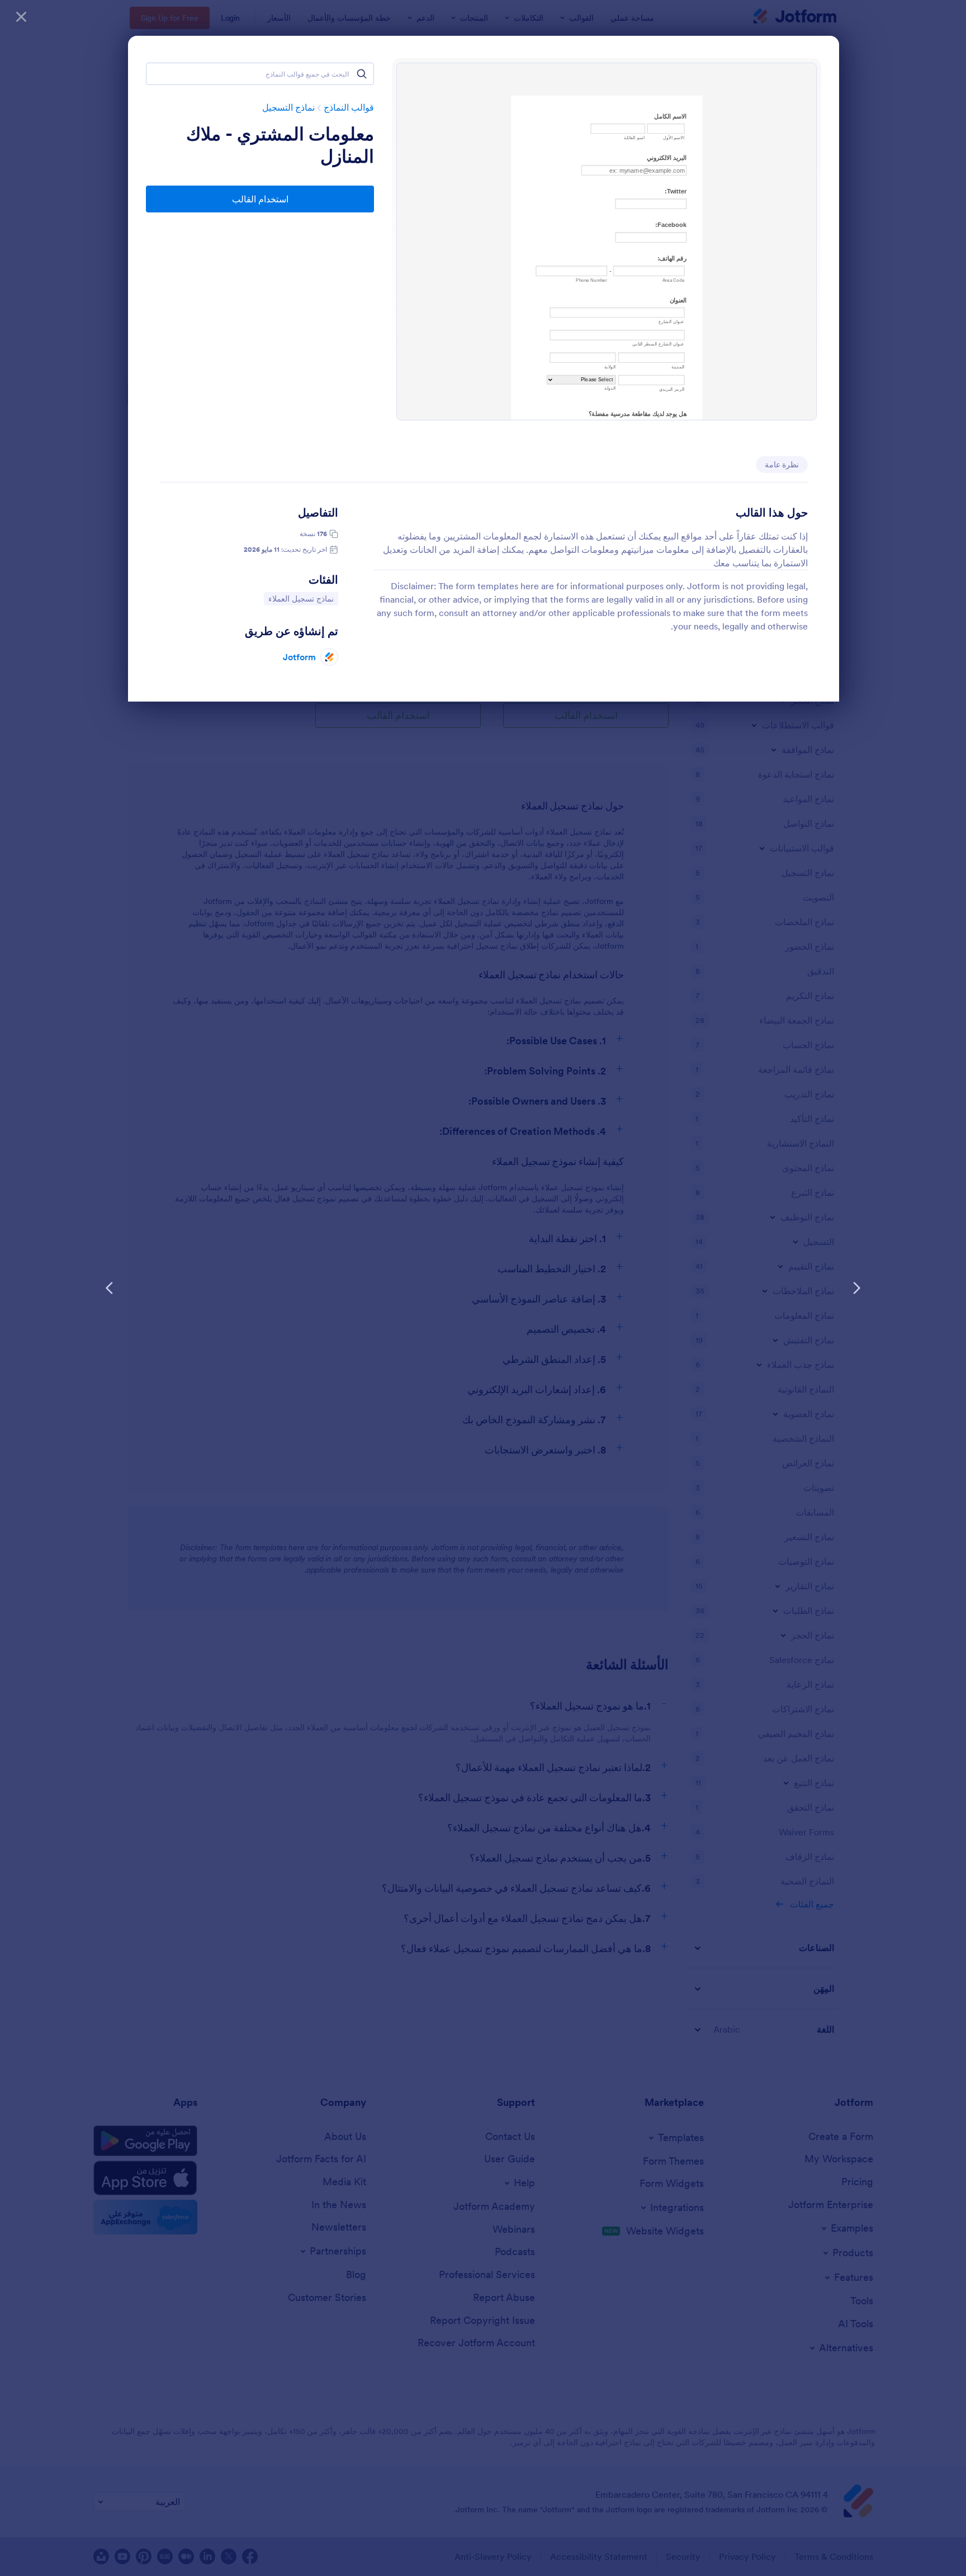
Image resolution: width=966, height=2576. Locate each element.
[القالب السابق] (856, 1288)
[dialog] (483, 1288)
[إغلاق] (21, 17)
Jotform (299, 657)
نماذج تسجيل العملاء (301, 598)
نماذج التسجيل (288, 107)
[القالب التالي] (110, 1288)
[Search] (362, 74)
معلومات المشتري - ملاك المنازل (280, 145)
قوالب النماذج (349, 107)
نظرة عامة (782, 465)
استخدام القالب (260, 199)
